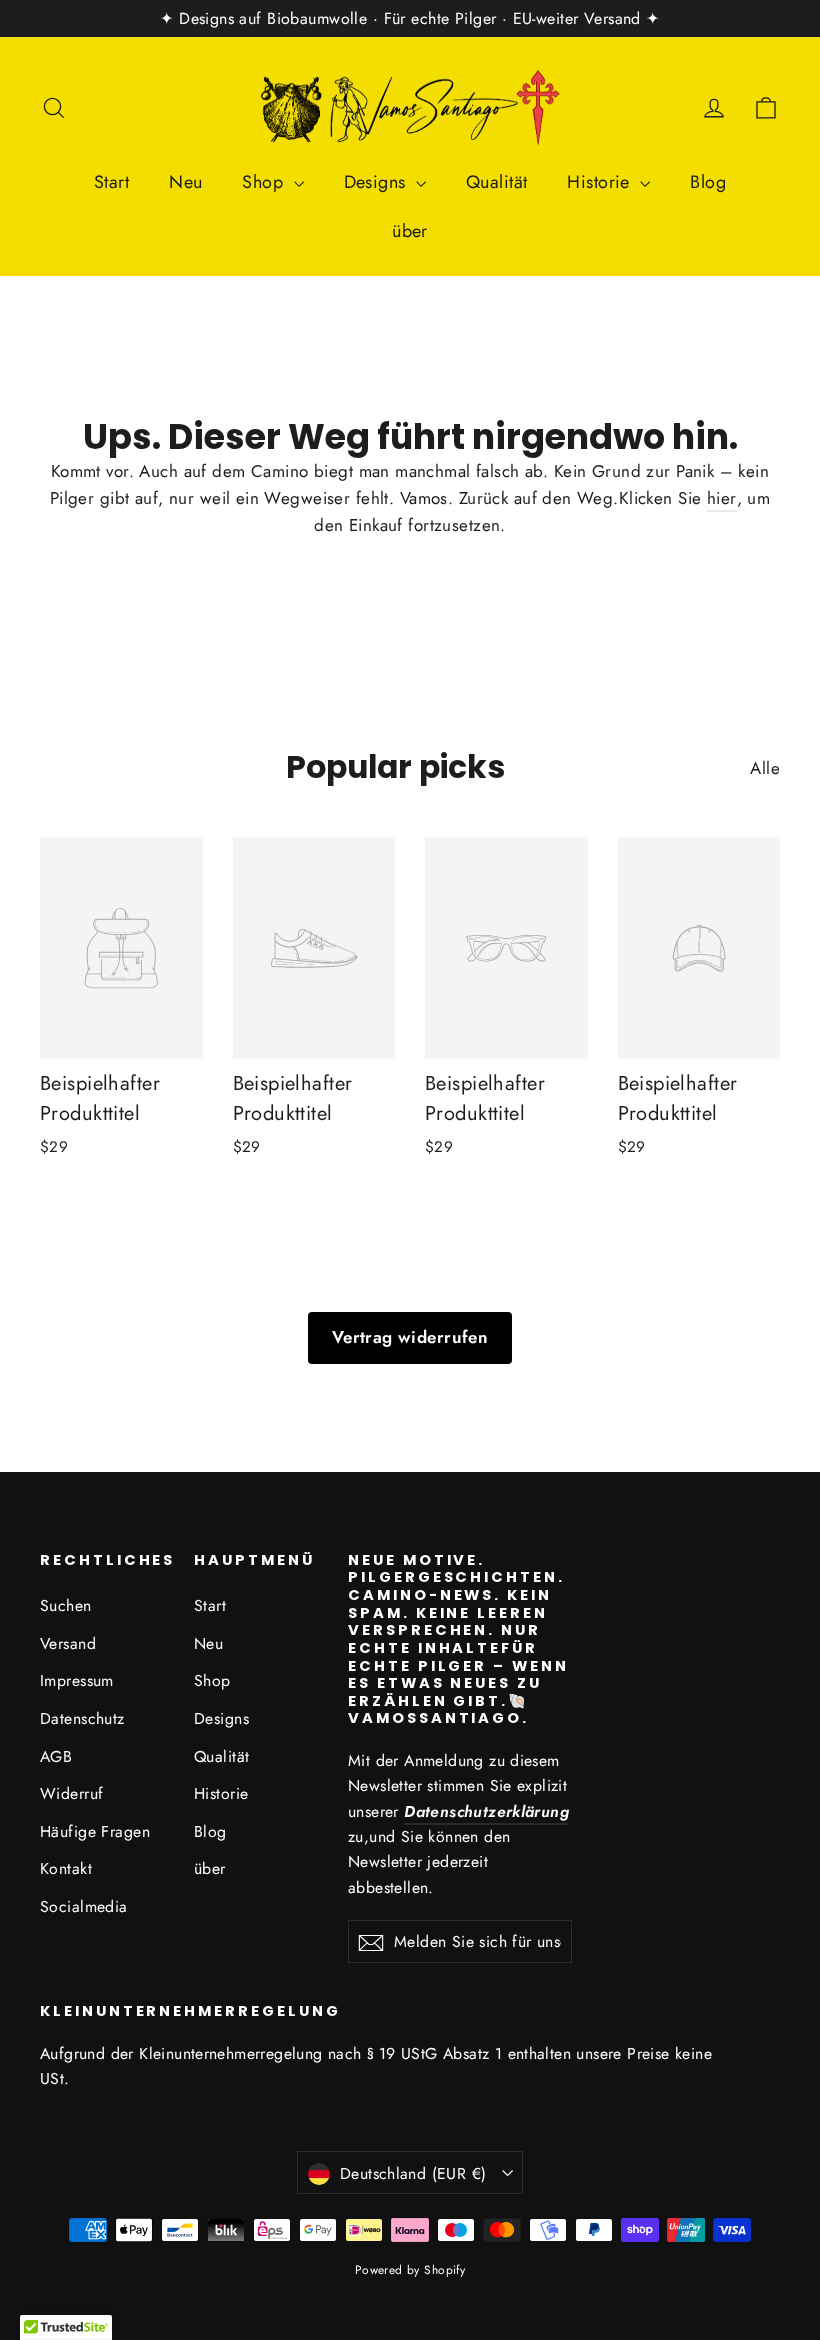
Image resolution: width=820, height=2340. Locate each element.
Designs (377, 182)
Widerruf (71, 1793)
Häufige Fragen (95, 1831)
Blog (708, 182)
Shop (265, 182)
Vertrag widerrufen (410, 1337)
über (410, 231)
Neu (185, 182)
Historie (601, 182)
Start (111, 182)
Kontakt (66, 1868)
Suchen (66, 1605)
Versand (68, 1643)
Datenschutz (82, 1718)
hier (722, 498)
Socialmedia (84, 1906)
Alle (765, 768)
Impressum (77, 1680)
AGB (56, 1756)
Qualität (496, 182)
